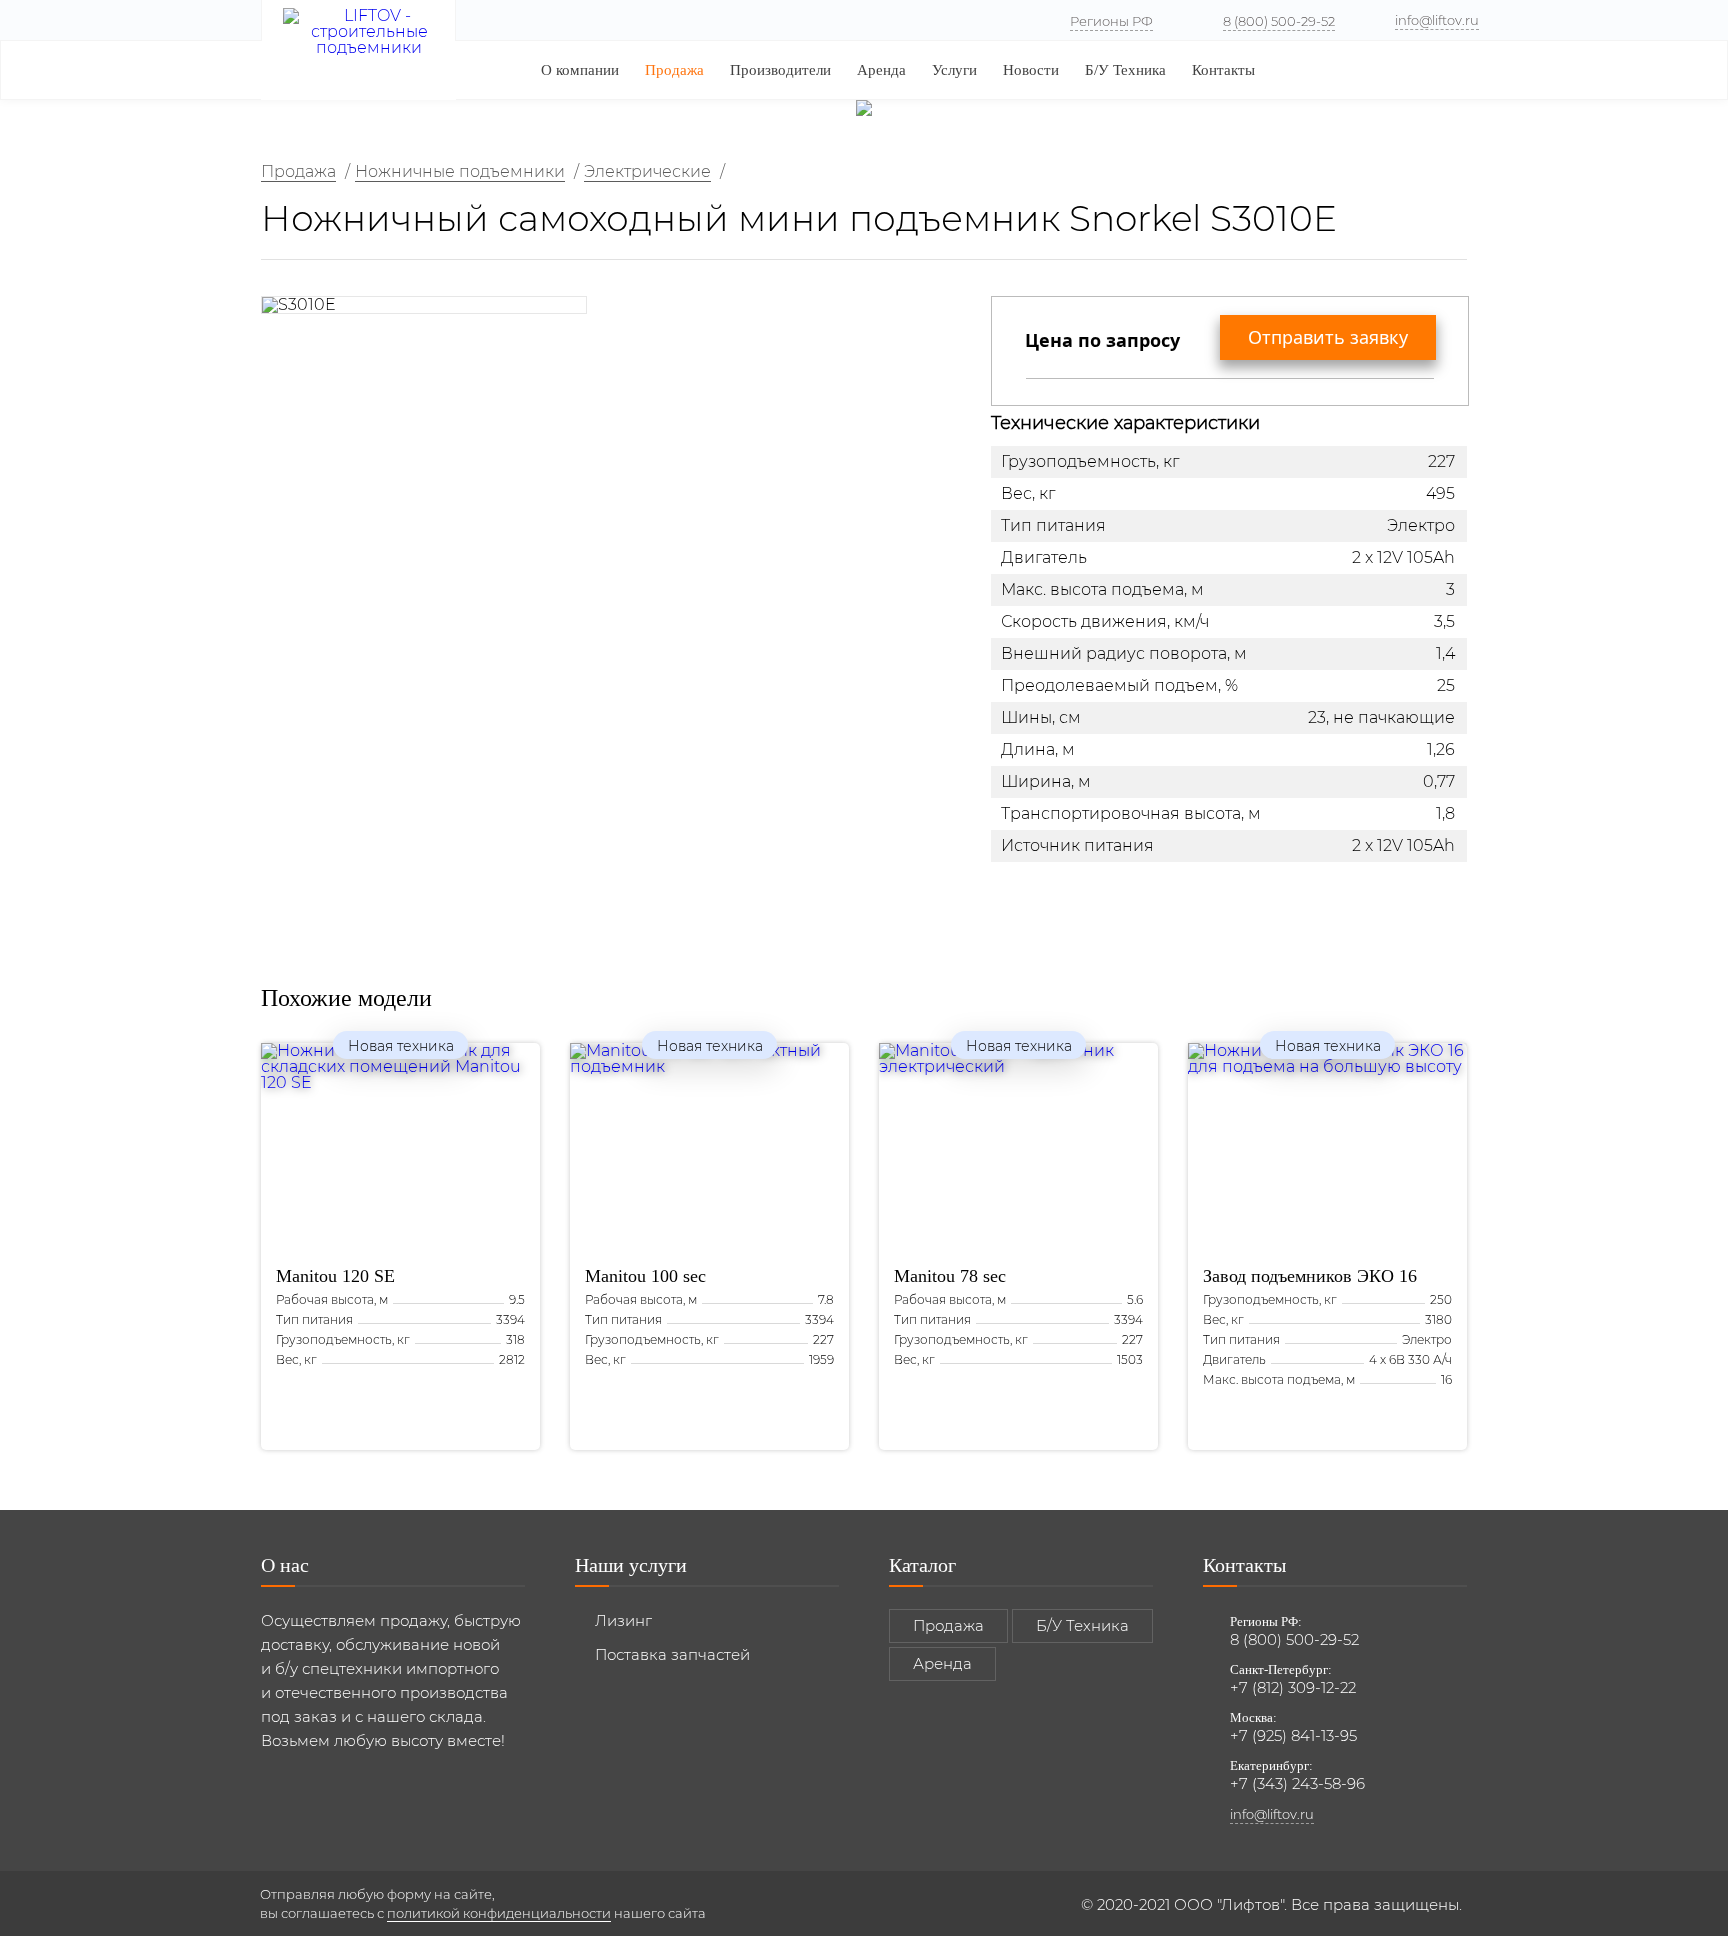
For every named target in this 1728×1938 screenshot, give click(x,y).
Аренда (881, 70)
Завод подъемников (1310, 1276)
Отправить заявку (1328, 337)
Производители (780, 70)
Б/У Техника (1125, 70)
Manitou (335, 1276)
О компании (580, 70)
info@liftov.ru (1437, 20)
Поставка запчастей (672, 1654)
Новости (1031, 70)
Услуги (954, 70)
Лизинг (623, 1620)
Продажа (674, 70)
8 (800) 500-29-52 (1279, 21)
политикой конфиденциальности (499, 1913)
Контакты (1223, 70)
